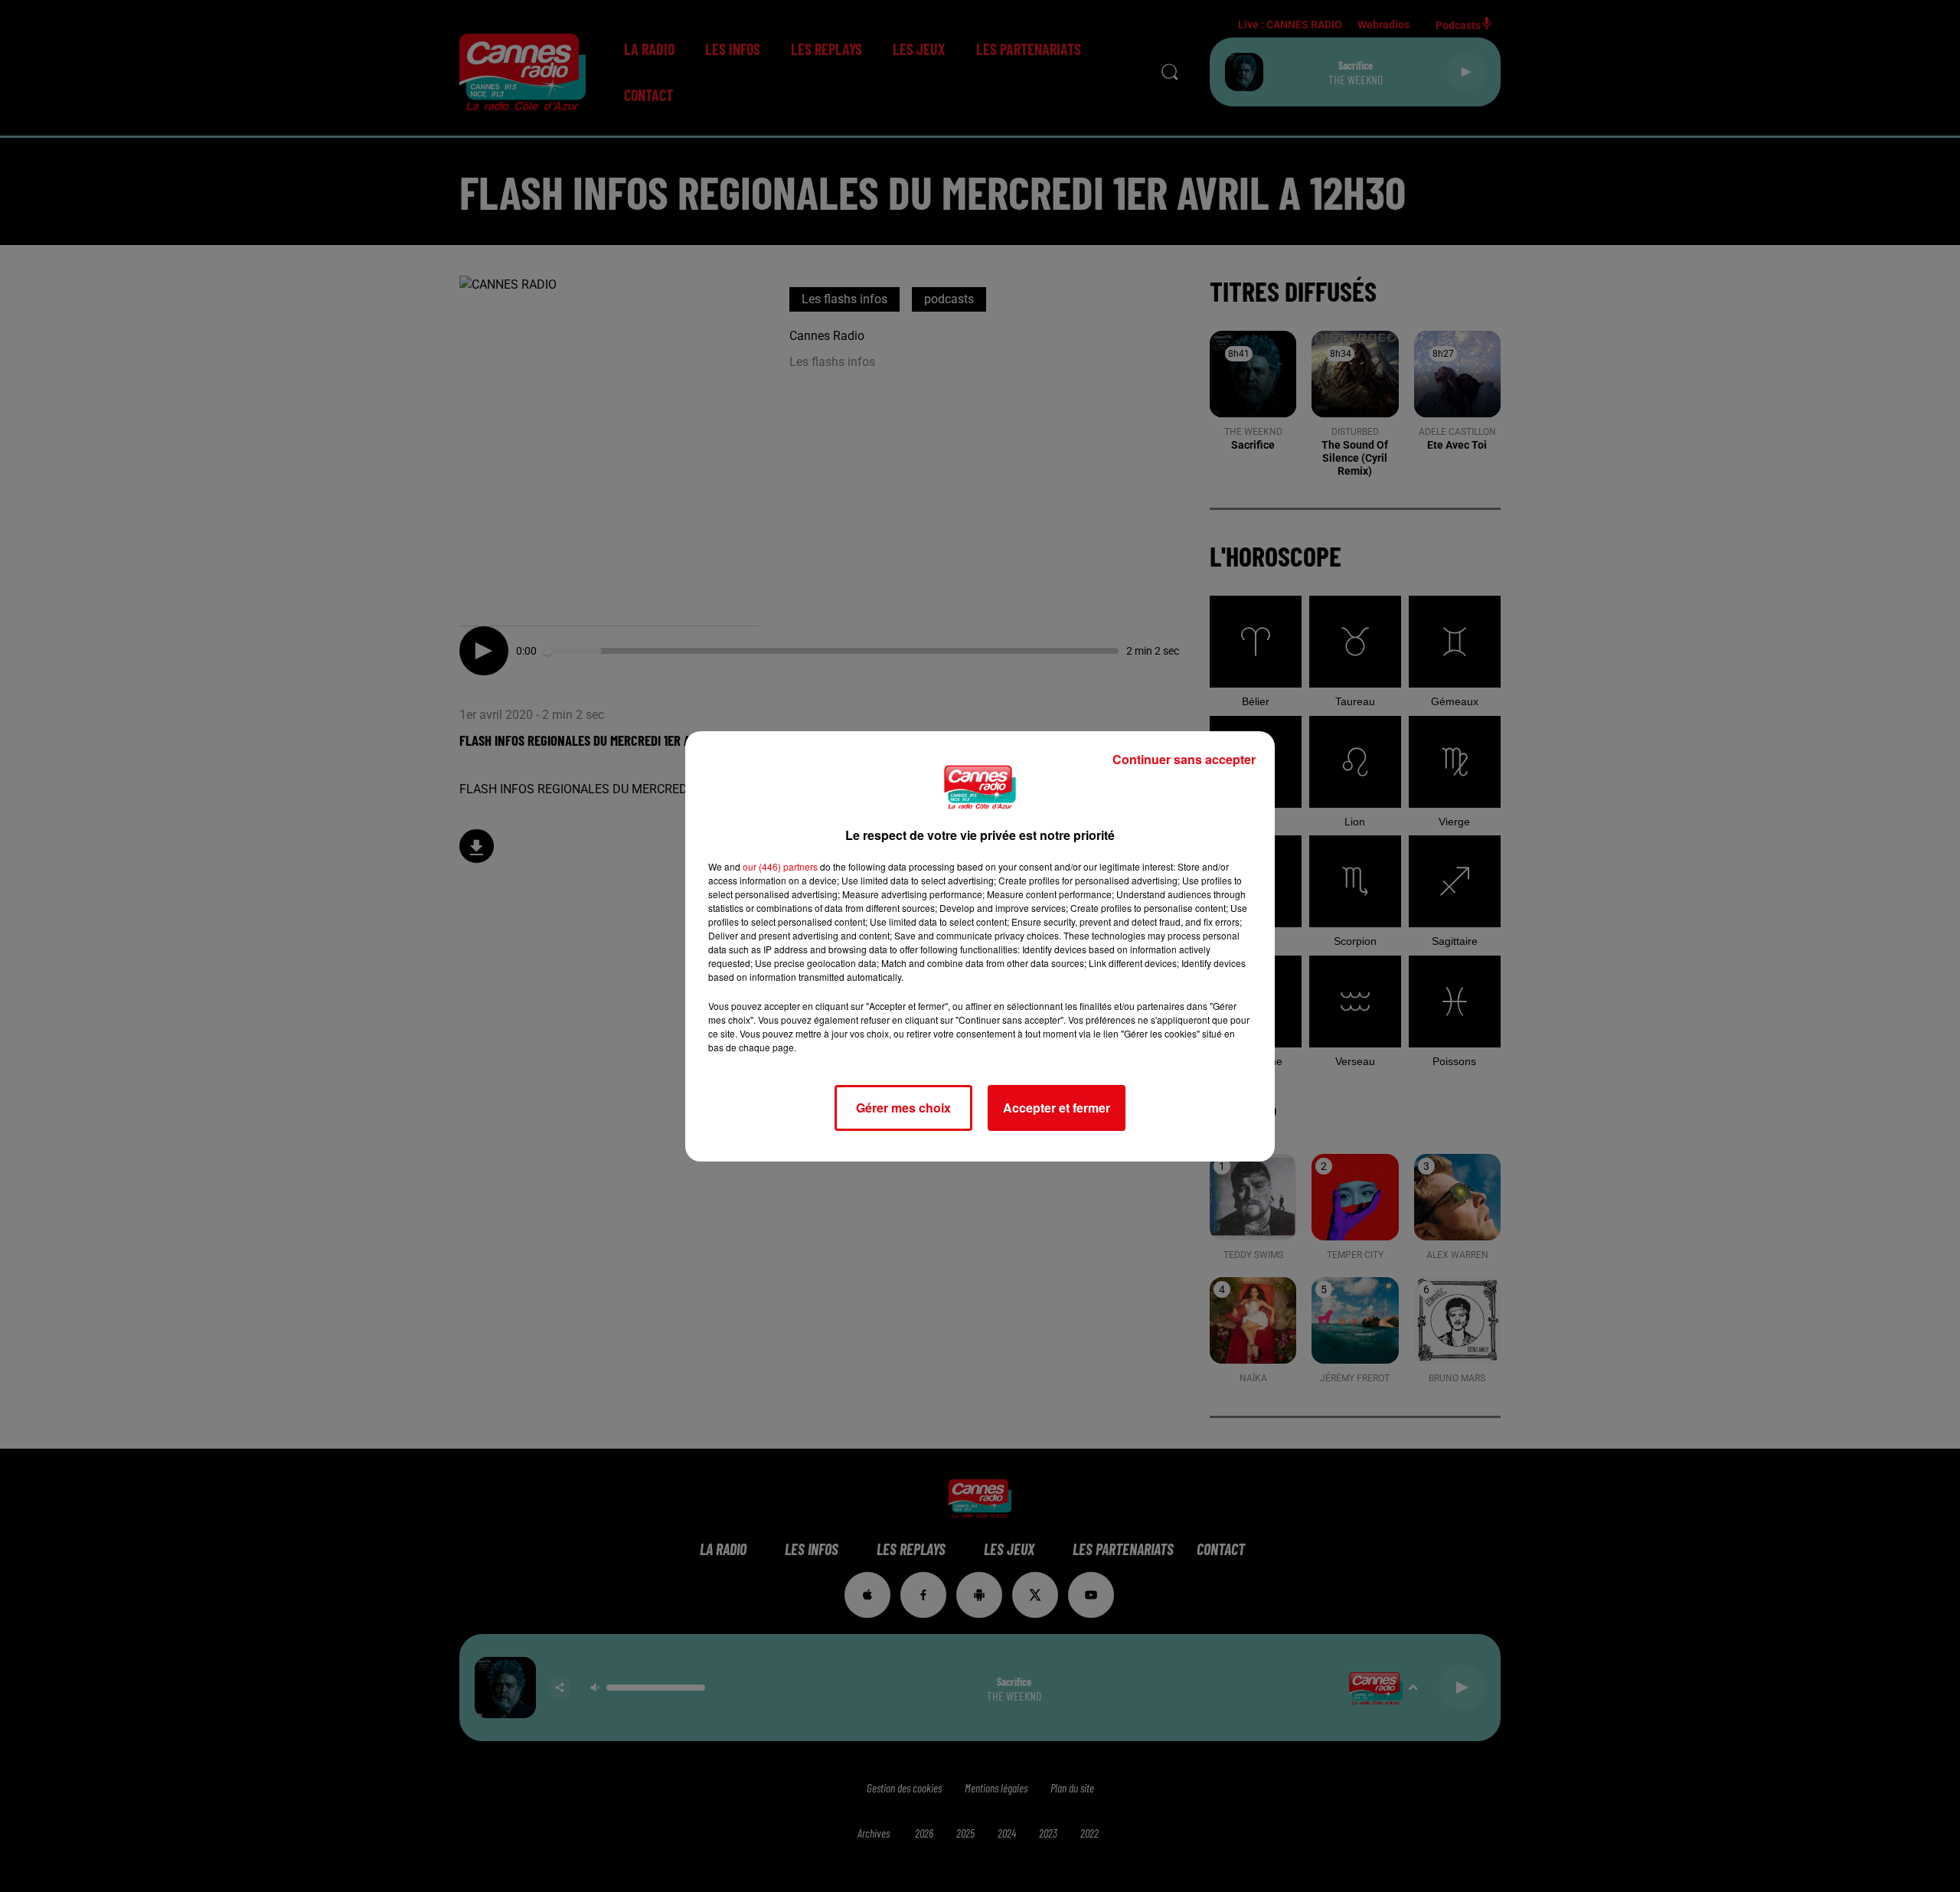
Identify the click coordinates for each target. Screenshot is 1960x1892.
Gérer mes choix (903, 1108)
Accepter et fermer (1057, 1108)
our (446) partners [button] (780, 866)
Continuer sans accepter (1184, 759)
